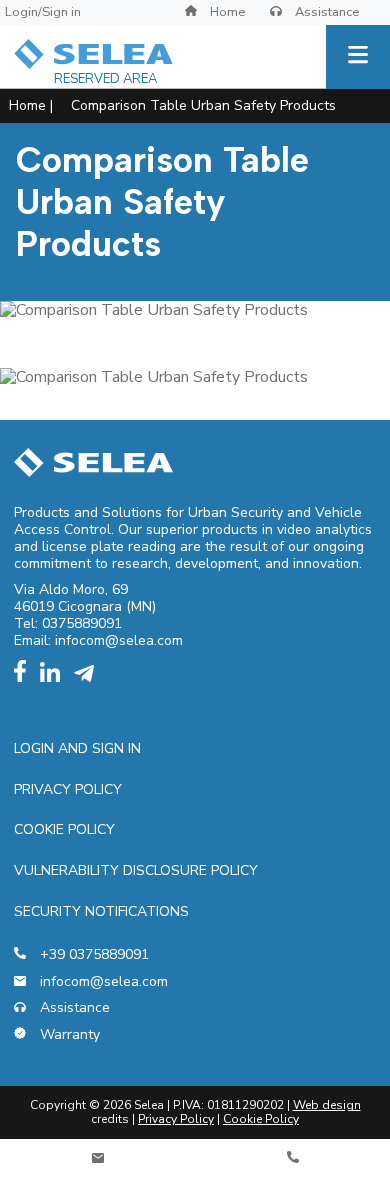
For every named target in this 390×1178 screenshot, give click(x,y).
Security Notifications (101, 911)
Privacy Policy (68, 789)
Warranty (68, 1035)
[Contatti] (97, 1158)
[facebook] (25, 677)
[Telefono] (292, 1158)
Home (226, 12)
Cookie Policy (64, 829)
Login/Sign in (43, 12)
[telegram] (89, 677)
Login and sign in (77, 748)
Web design (327, 1105)
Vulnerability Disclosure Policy (136, 870)
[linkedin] (55, 677)
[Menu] (358, 57)
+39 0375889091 (92, 955)
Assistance (325, 12)
